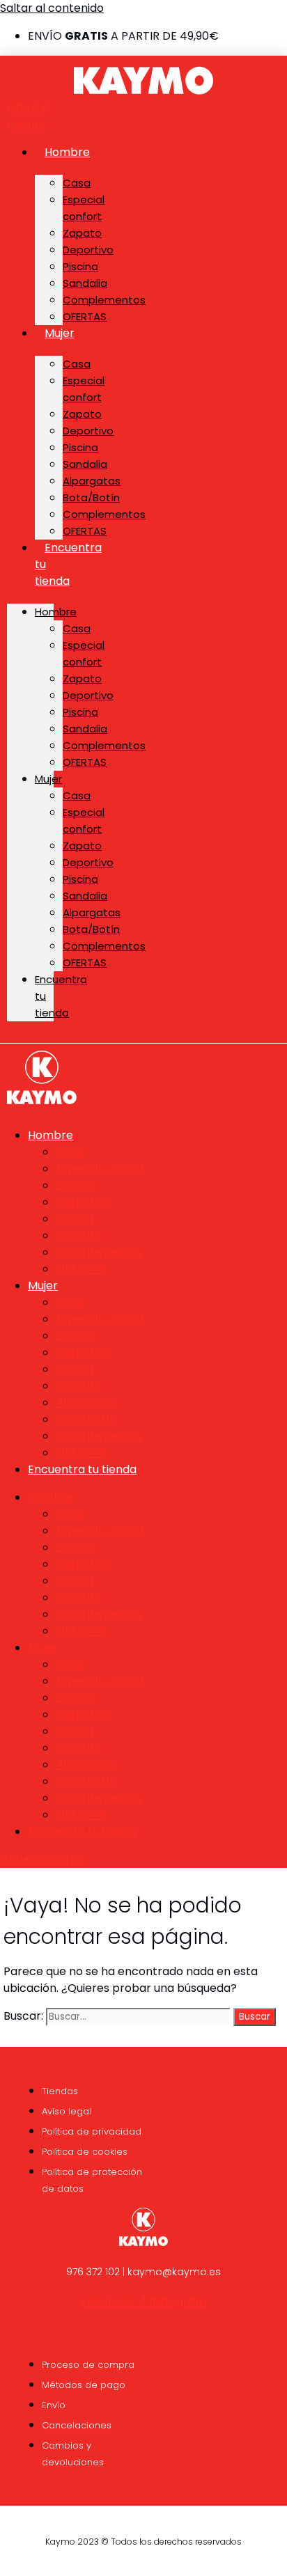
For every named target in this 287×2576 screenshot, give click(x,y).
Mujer (60, 333)
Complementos (104, 300)
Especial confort (84, 208)
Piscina (80, 266)
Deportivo (88, 250)
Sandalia (85, 283)
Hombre (67, 152)
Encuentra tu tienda (82, 1469)
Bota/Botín (91, 497)
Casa (77, 183)
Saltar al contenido (52, 8)
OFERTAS (85, 316)
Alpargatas (92, 481)
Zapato (82, 233)
